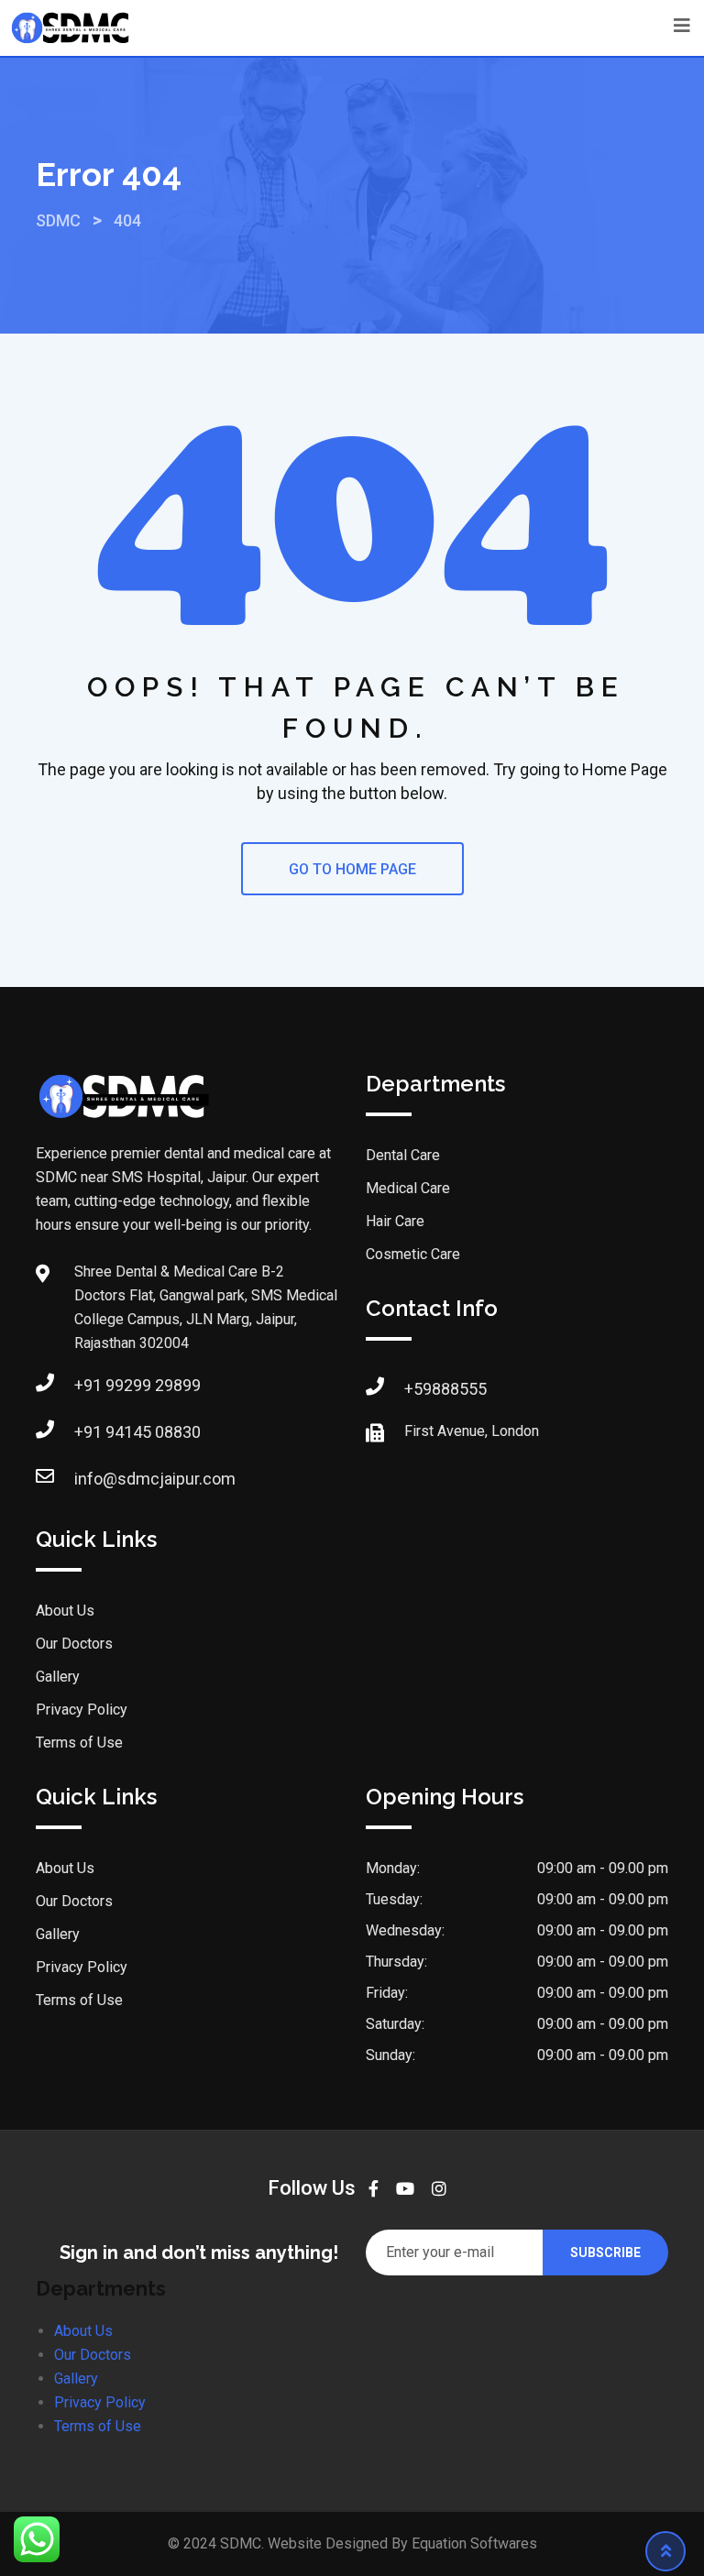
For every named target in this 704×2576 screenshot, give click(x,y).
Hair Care (395, 1221)
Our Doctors (74, 1644)
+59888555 (445, 1389)
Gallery (58, 1677)
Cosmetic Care (413, 1254)
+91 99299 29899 (137, 1385)
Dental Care (403, 1155)
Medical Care (408, 1188)
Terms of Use (79, 1743)
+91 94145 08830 (137, 1432)
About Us (65, 1611)
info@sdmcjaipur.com (155, 1479)
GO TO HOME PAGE (352, 869)
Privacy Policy (82, 1710)
